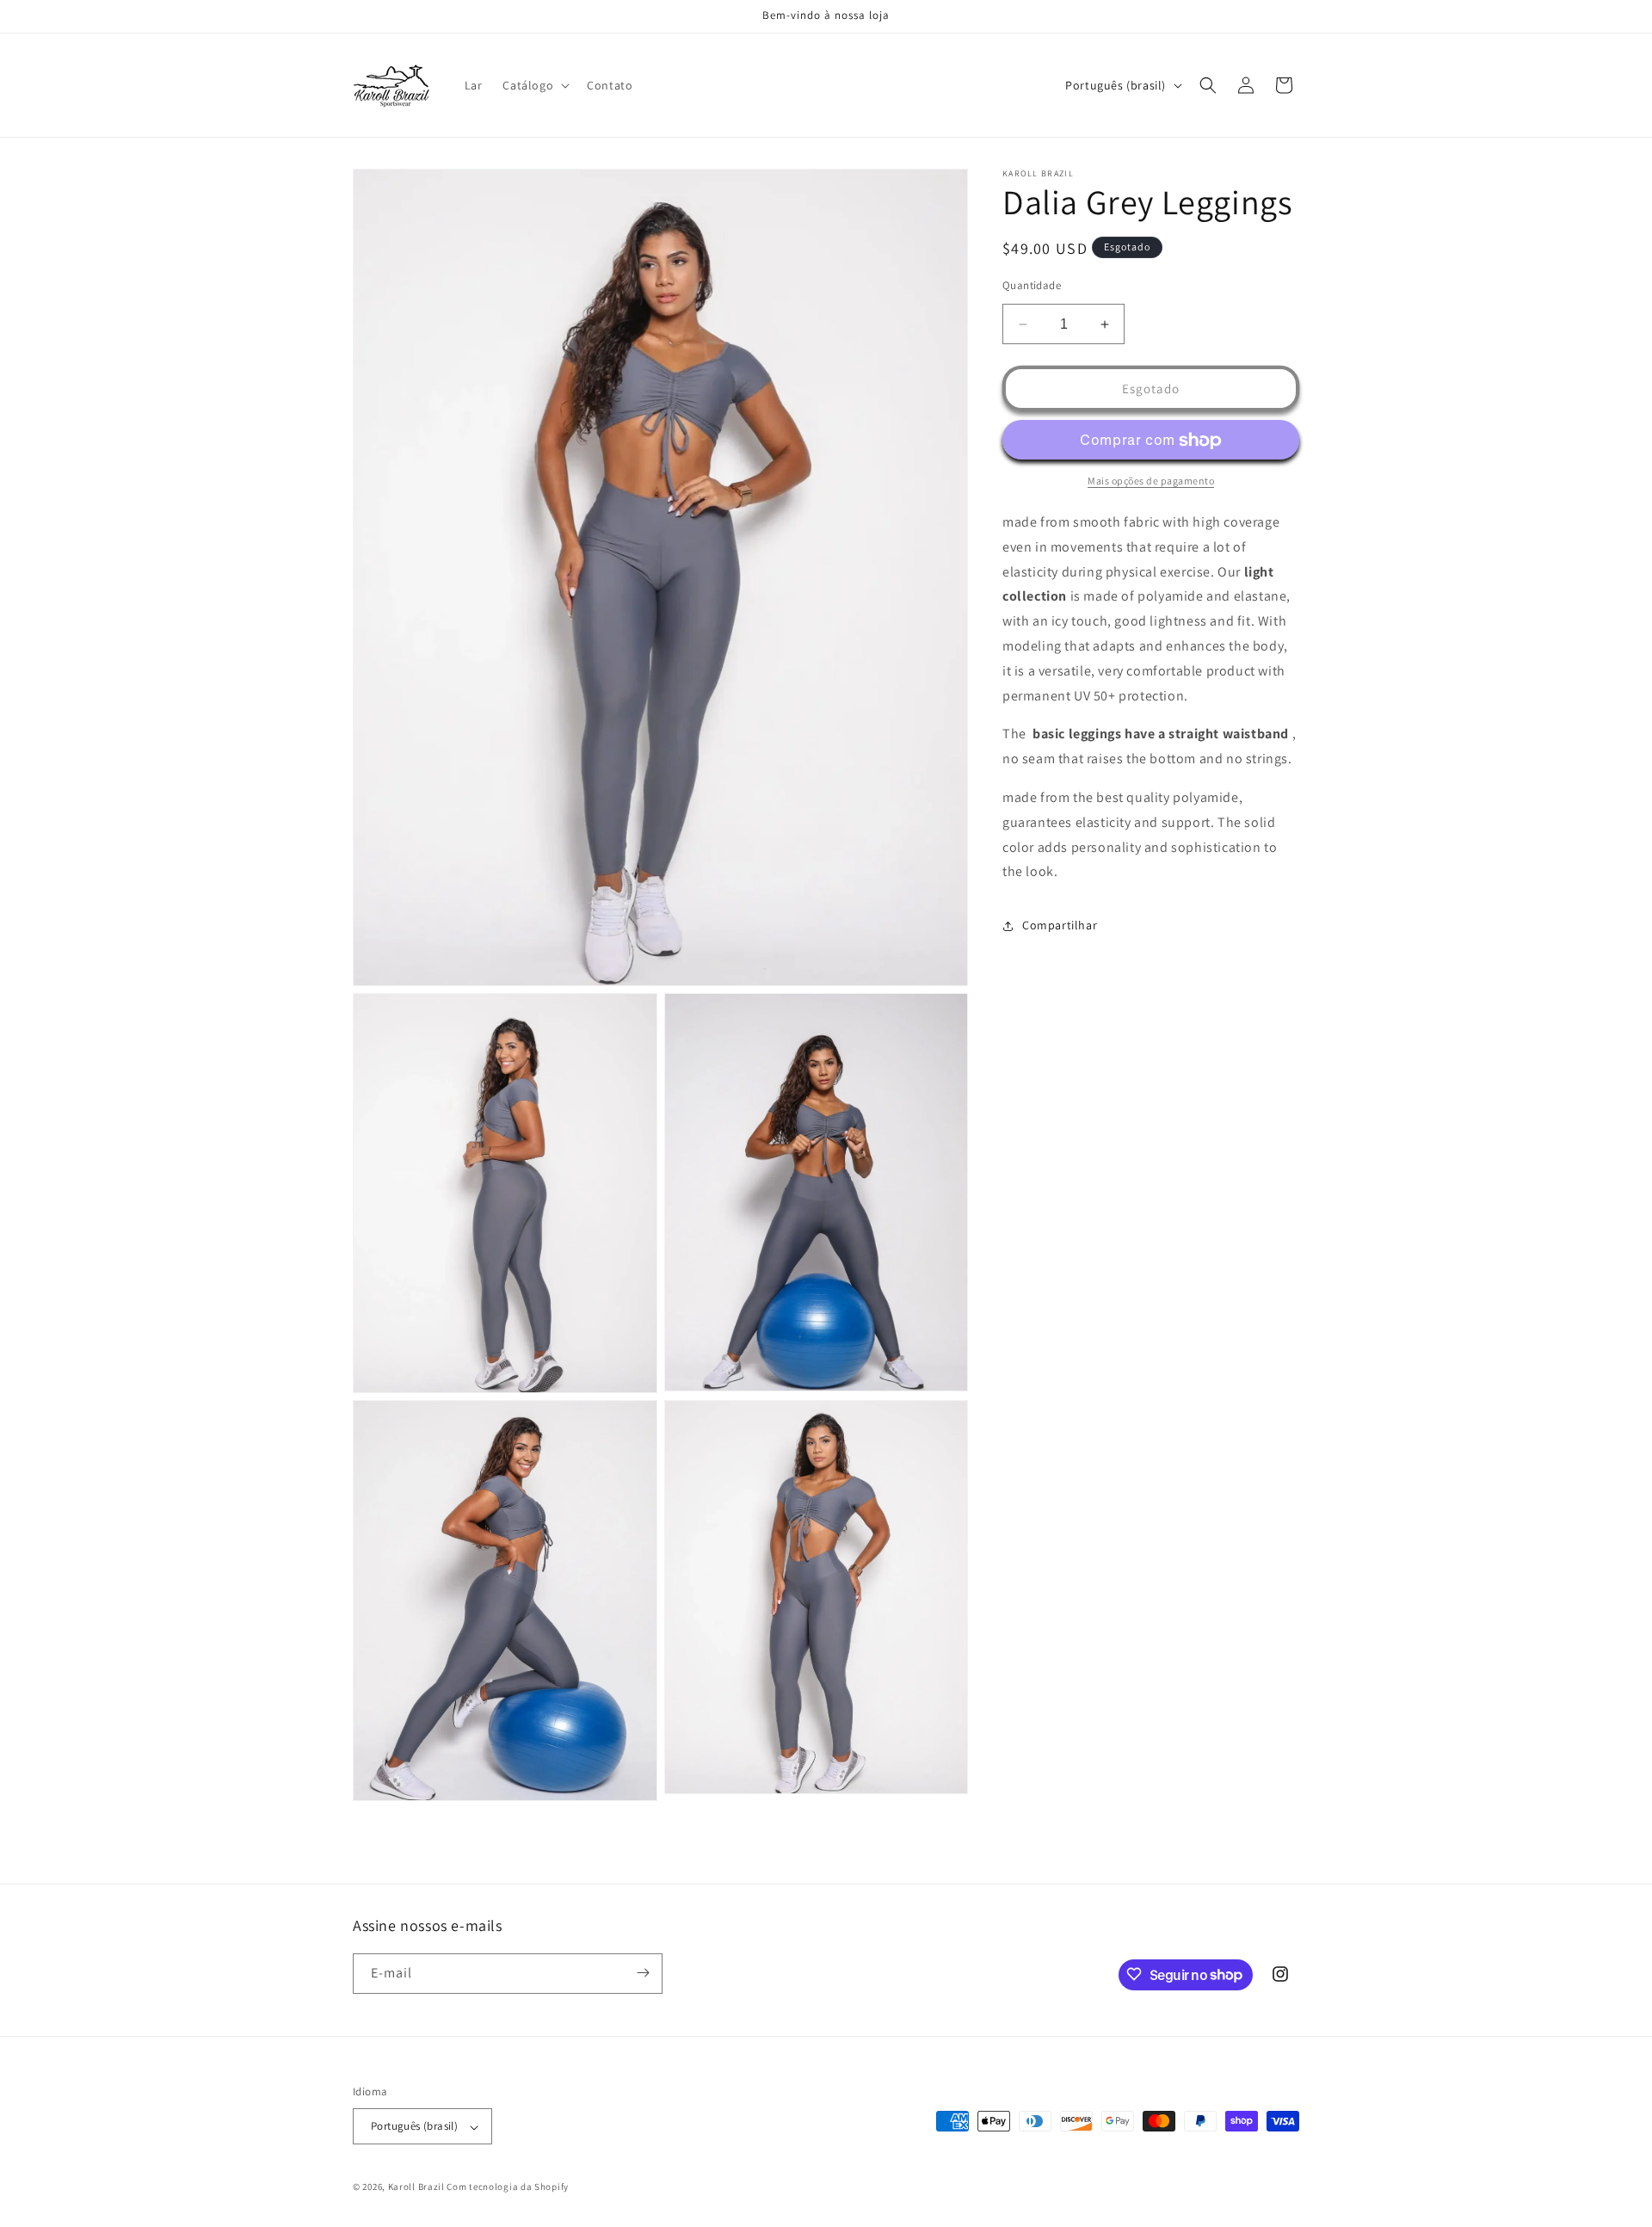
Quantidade (1032, 285)
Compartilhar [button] (1060, 925)
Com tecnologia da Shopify (508, 2187)
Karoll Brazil (416, 2187)
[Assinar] (643, 1973)
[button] (534, 85)
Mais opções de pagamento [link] (1151, 481)
